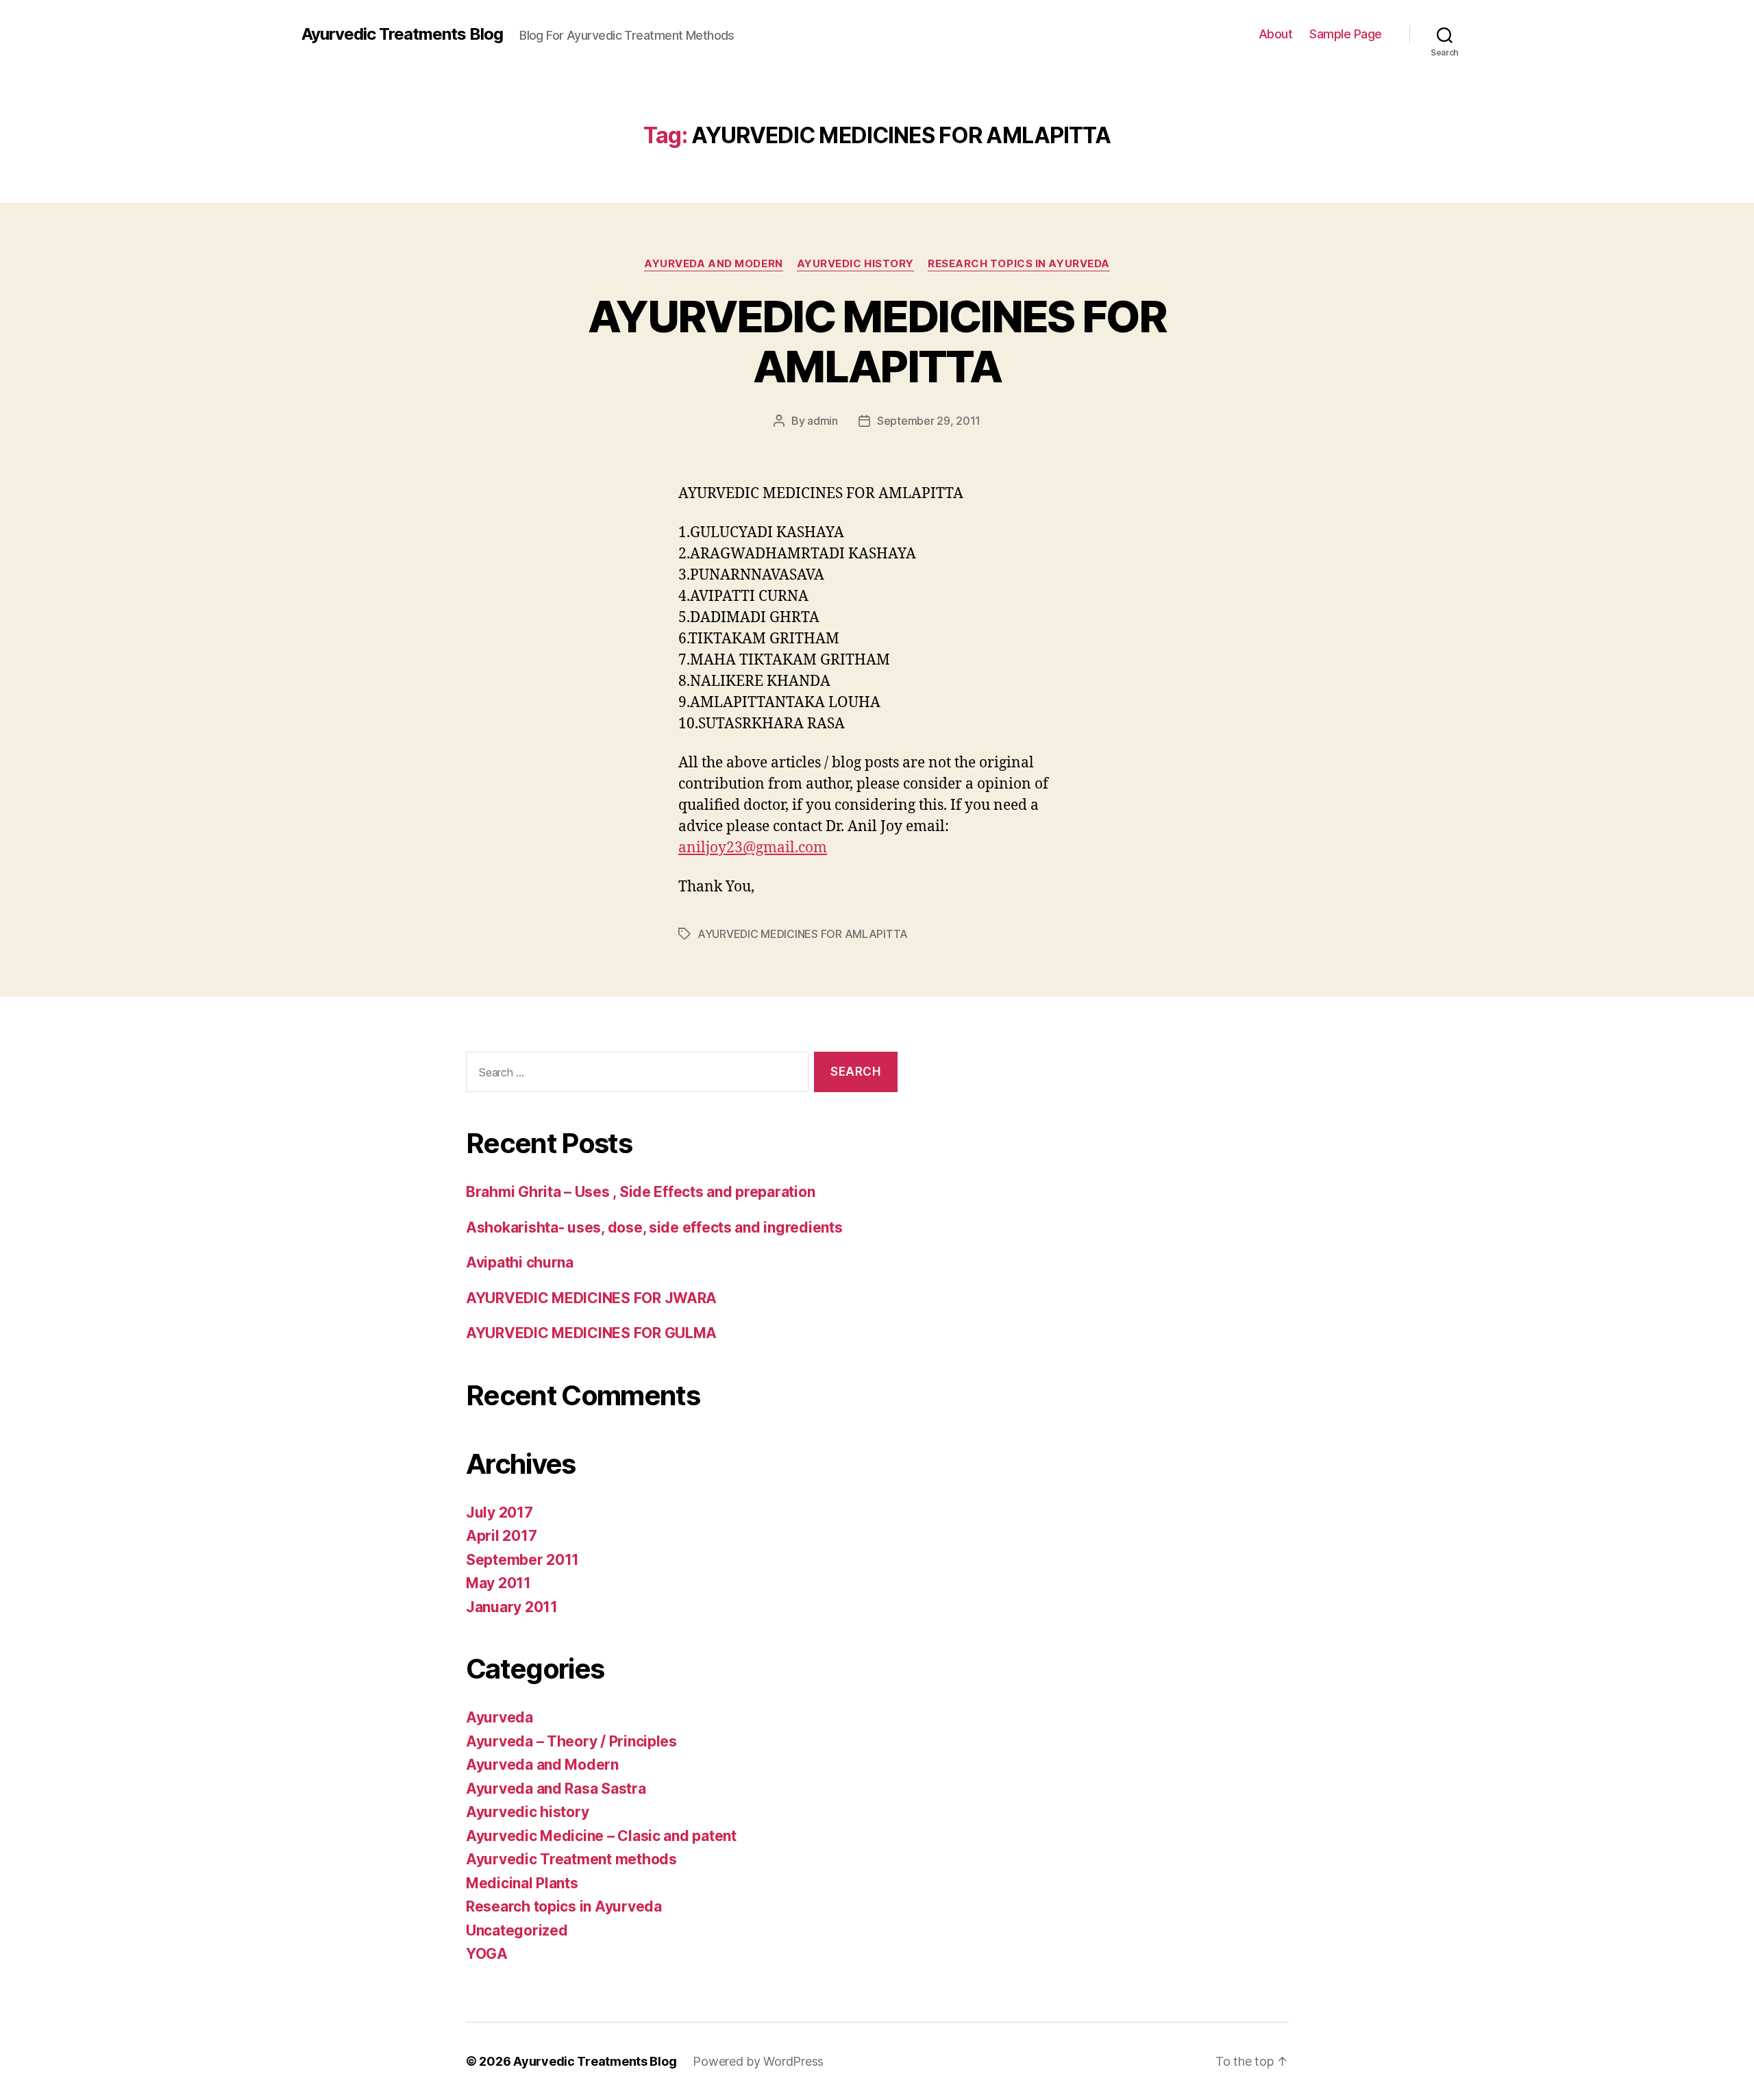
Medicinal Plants (522, 1883)
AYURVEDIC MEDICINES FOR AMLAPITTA (877, 341)
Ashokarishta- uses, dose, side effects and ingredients (654, 1227)
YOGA (487, 1954)
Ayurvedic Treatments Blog (402, 34)
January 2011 (512, 1607)
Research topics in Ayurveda (1019, 264)
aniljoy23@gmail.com (753, 848)
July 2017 (499, 1512)
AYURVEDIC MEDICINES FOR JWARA (591, 1298)
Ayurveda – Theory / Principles (571, 1741)
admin (823, 421)
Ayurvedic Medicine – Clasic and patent (601, 1836)
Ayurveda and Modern (713, 264)
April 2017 (501, 1536)
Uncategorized (517, 1930)
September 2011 (522, 1560)
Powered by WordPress (758, 2061)
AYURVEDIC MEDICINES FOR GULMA (591, 1333)
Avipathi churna (520, 1262)
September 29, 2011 (929, 421)
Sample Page (1346, 34)
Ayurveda (499, 1717)
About (1276, 34)
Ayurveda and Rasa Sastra (556, 1789)
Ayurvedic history (855, 264)
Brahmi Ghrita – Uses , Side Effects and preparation (640, 1192)
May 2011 (498, 1583)
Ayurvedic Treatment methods (571, 1859)
